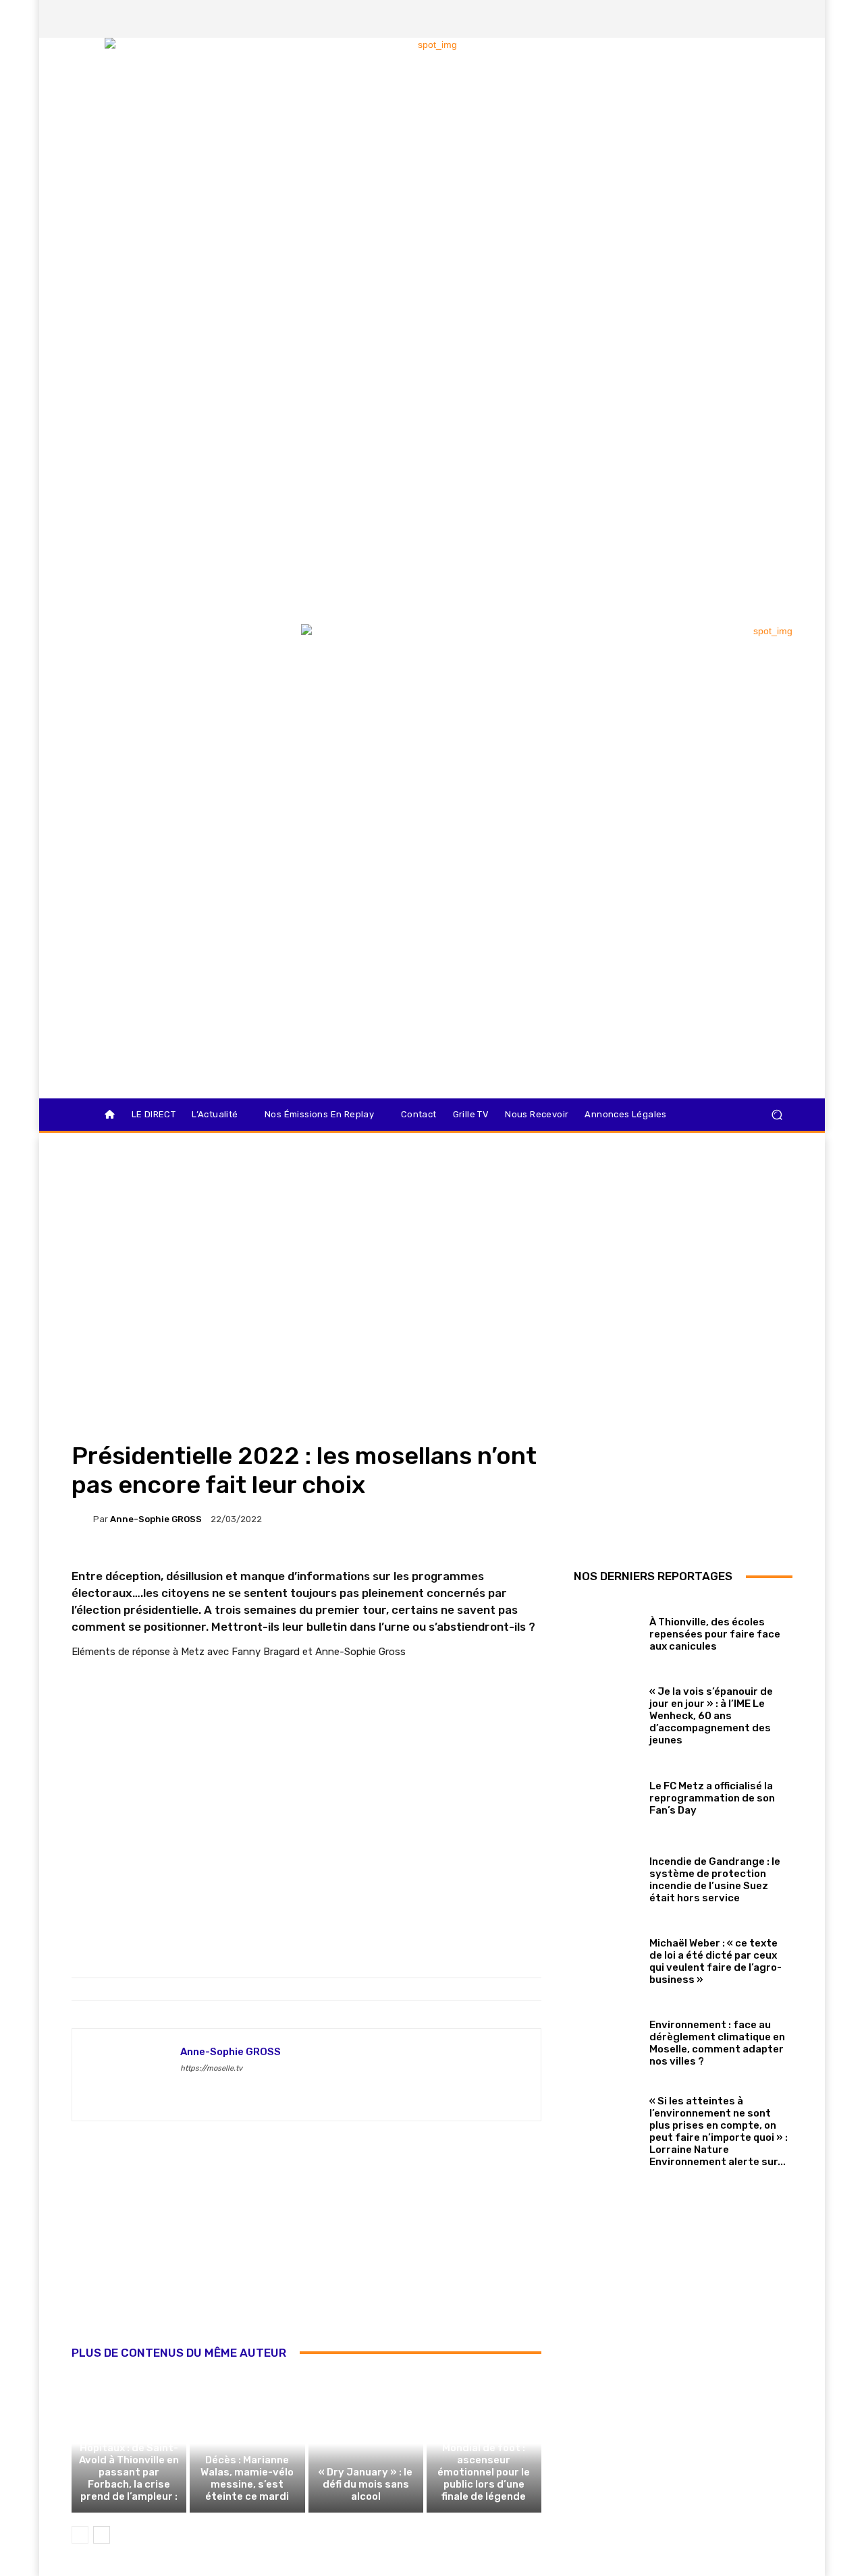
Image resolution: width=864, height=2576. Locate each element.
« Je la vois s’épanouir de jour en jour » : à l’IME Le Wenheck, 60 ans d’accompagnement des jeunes (711, 1716)
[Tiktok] (758, 19)
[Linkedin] (781, 19)
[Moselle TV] (168, 652)
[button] (777, 1115)
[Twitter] (735, 19)
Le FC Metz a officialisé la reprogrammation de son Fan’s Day (712, 1798)
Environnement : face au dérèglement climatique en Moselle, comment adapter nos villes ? (717, 2043)
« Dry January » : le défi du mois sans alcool (366, 2484)
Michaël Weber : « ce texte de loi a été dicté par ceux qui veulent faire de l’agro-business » (715, 1961)
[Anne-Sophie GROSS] (82, 1519)
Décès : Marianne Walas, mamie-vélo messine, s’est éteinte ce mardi (247, 2478)
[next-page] (102, 2535)
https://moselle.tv (211, 2068)
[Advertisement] (306, 2248)
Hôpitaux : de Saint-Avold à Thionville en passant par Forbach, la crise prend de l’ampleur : (129, 2472)
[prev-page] (80, 2535)
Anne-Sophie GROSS (156, 1519)
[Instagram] (712, 19)
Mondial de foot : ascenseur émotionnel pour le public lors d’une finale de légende (484, 2472)
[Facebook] (689, 19)
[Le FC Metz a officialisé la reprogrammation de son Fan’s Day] (606, 1795)
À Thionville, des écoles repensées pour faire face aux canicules (715, 1634)
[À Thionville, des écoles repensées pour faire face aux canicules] (606, 1631)
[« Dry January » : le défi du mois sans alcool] (366, 2444)
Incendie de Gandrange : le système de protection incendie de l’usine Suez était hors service (715, 1880)
